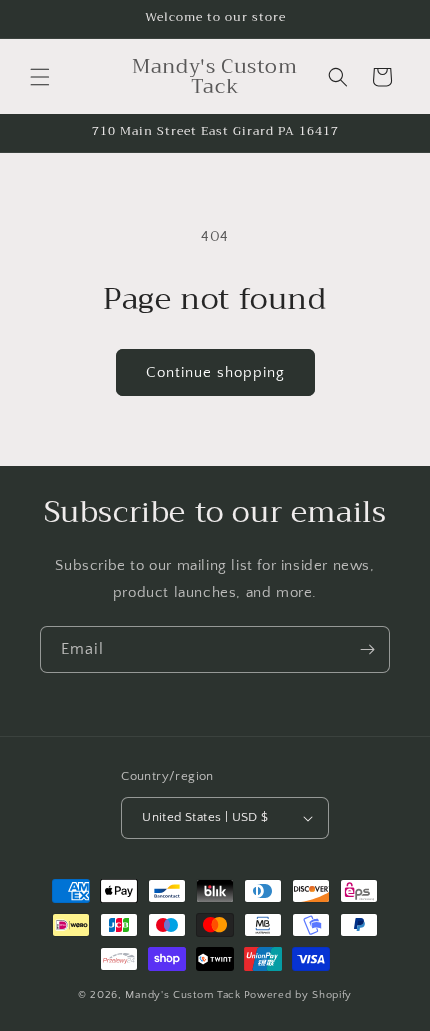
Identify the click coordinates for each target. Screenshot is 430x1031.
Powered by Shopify (298, 995)
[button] (40, 77)
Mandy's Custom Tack (182, 995)
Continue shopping (215, 372)
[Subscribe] (367, 649)
